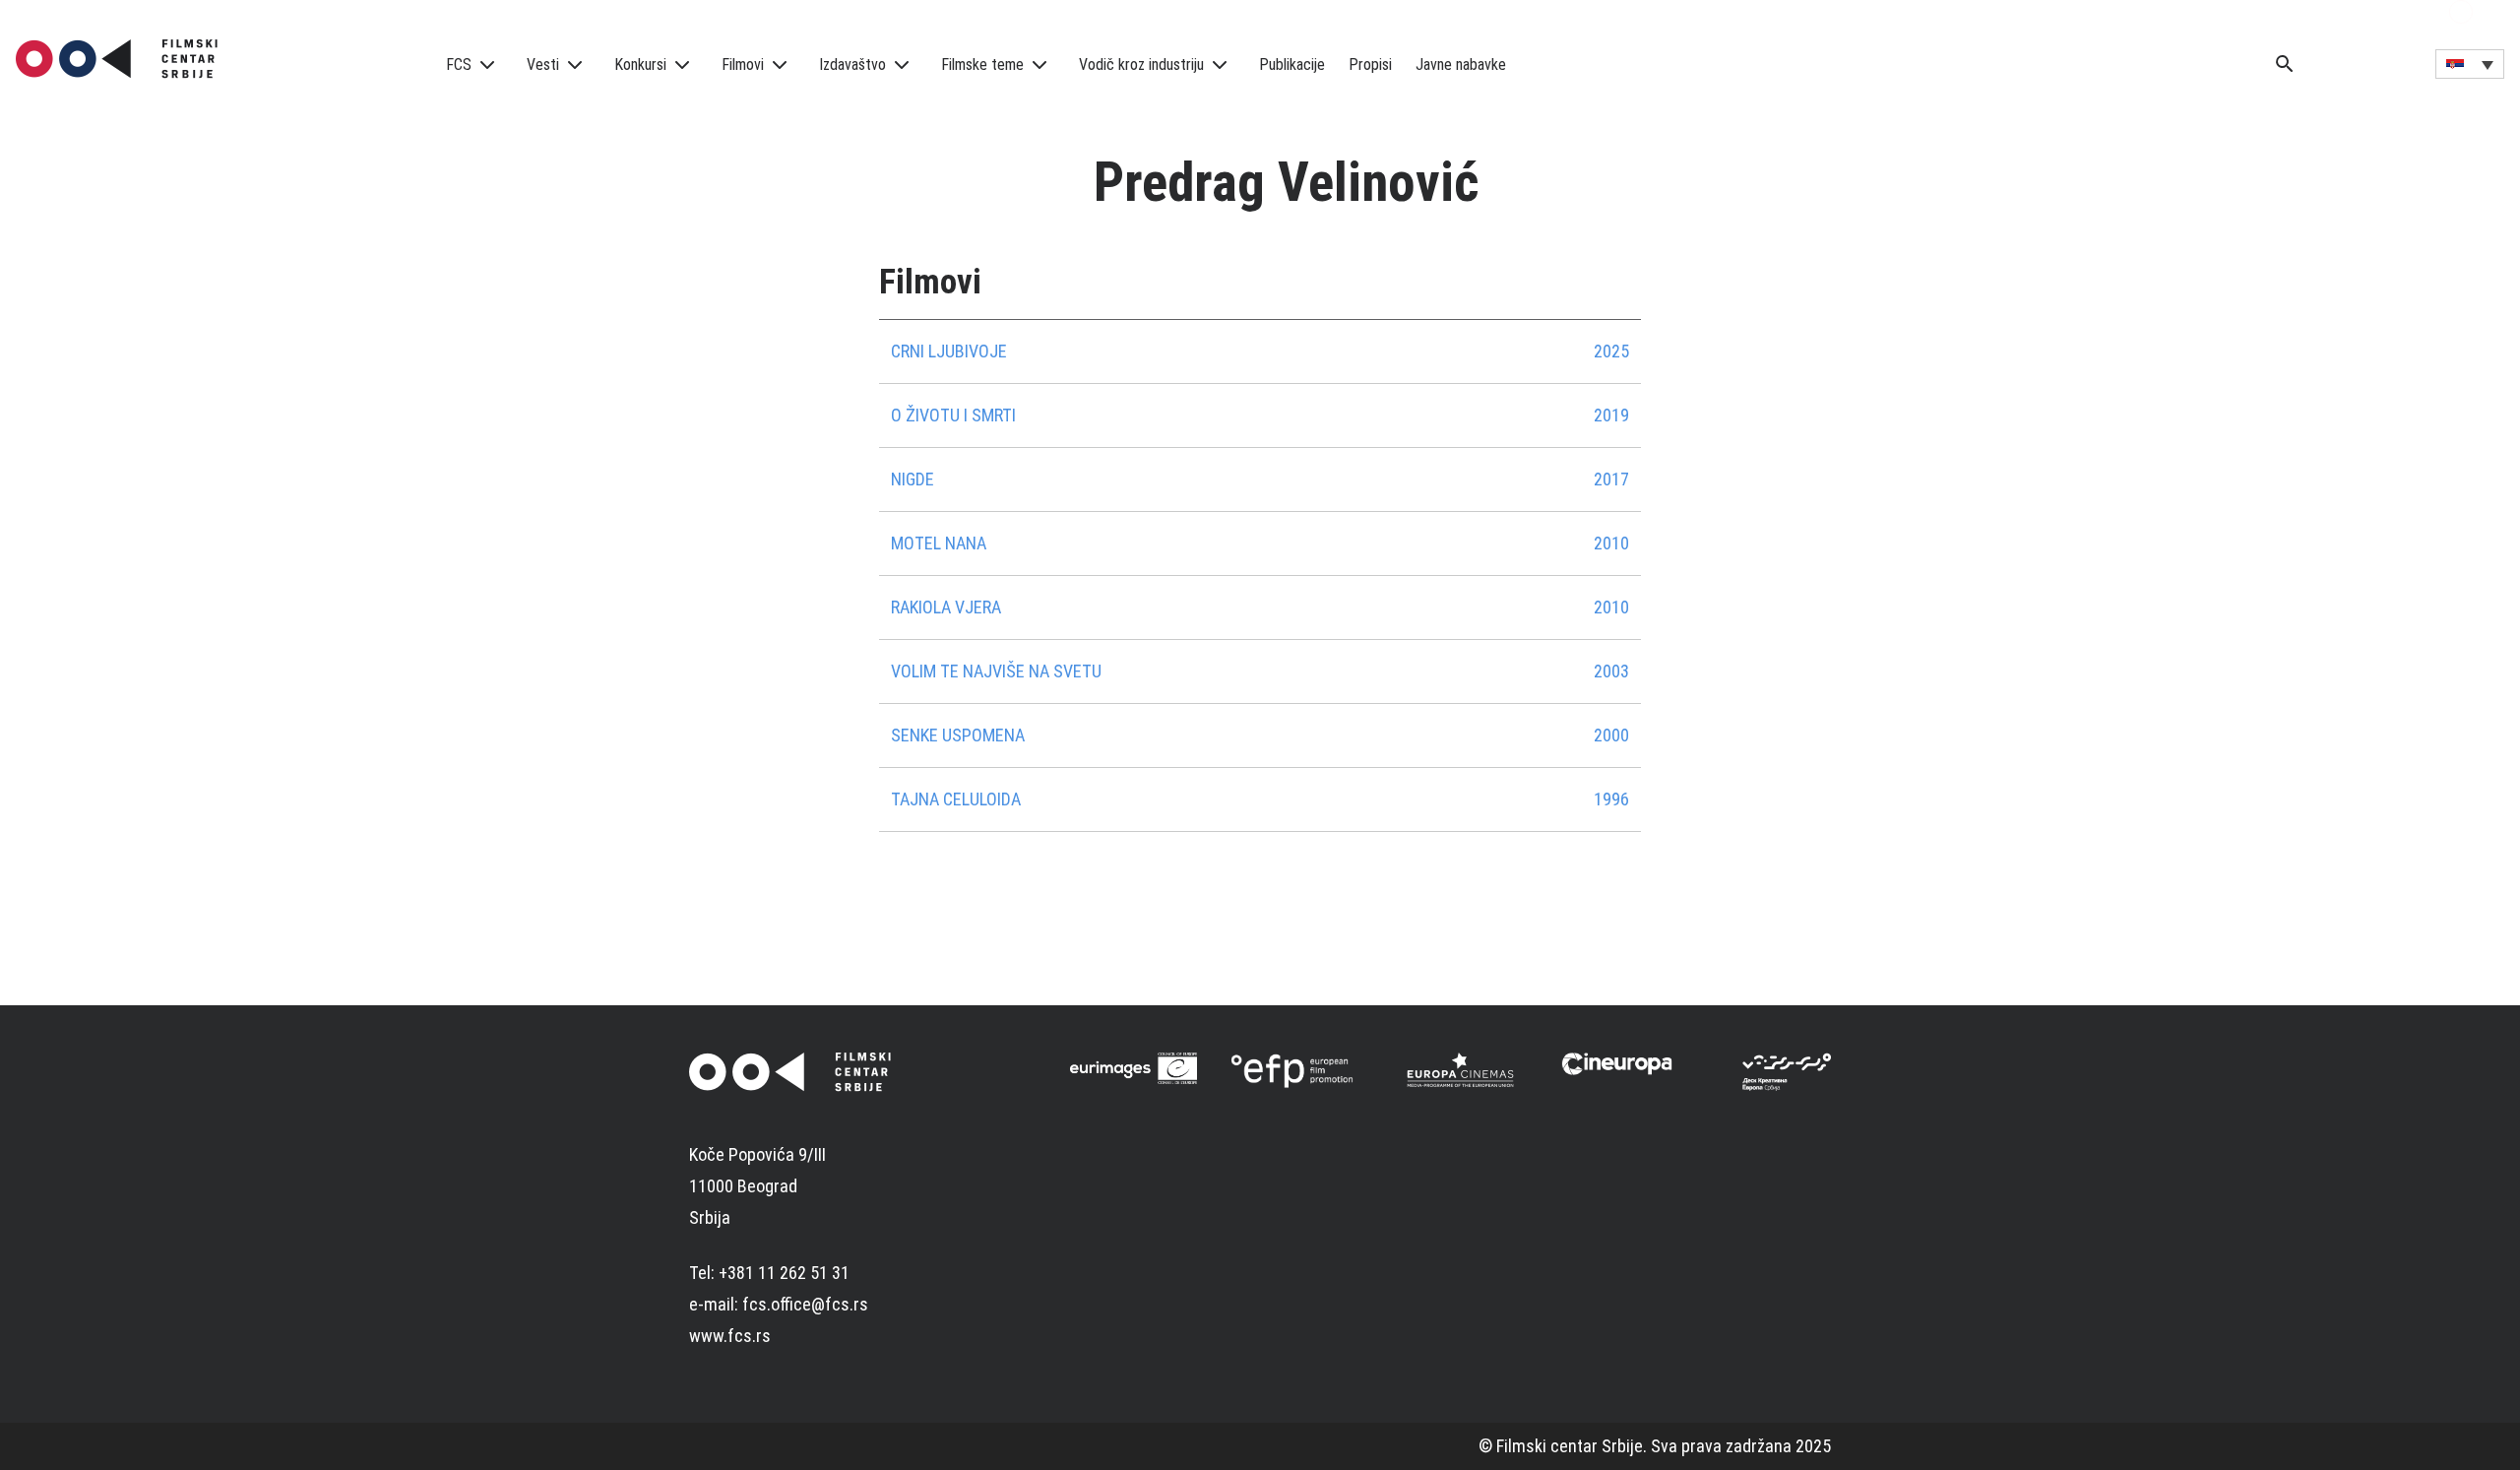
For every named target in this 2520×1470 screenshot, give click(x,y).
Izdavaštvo (852, 64)
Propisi (1370, 64)
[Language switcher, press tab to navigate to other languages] (2470, 64)
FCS (459, 64)
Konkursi (640, 64)
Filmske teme (982, 64)
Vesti (543, 64)
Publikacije (1292, 64)
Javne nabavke (1461, 64)
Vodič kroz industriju (1141, 64)
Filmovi (743, 64)
